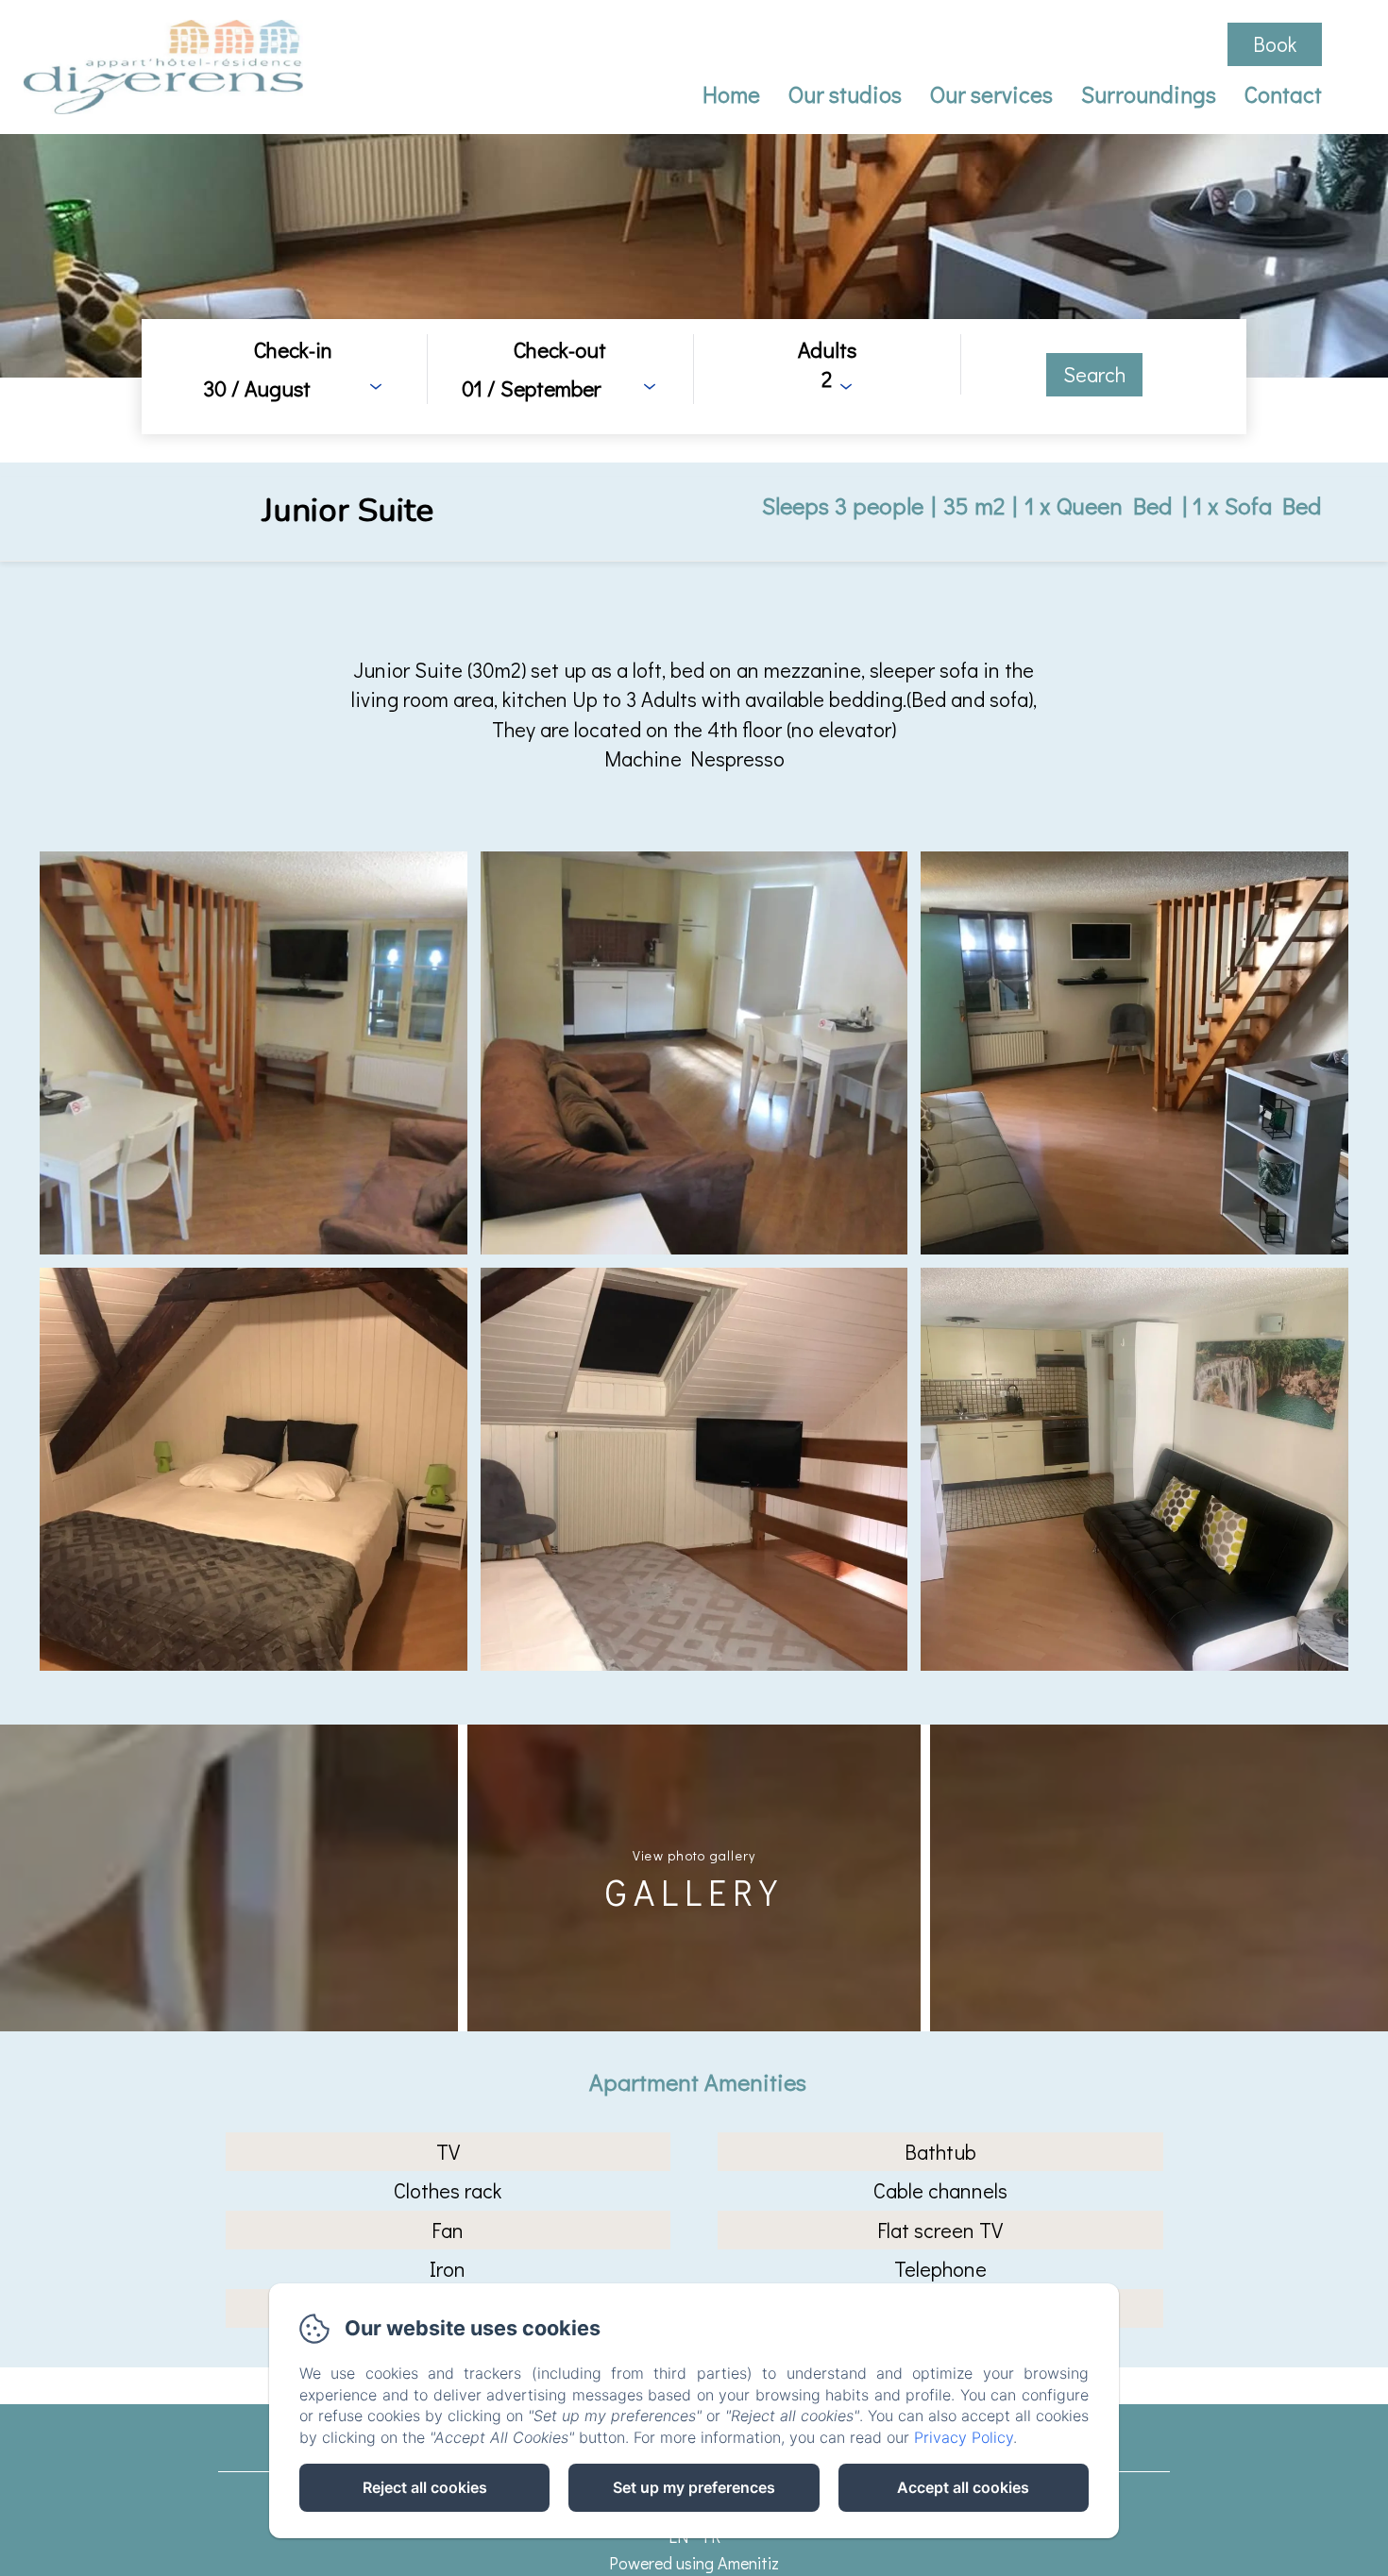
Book (1275, 44)
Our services (991, 94)
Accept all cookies (963, 2487)
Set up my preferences (694, 2487)
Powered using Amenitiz (694, 2563)
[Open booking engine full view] (694, 377)
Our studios (845, 94)
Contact (1283, 94)
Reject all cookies (425, 2487)
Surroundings (1149, 94)
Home (731, 94)
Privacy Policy (964, 2437)
